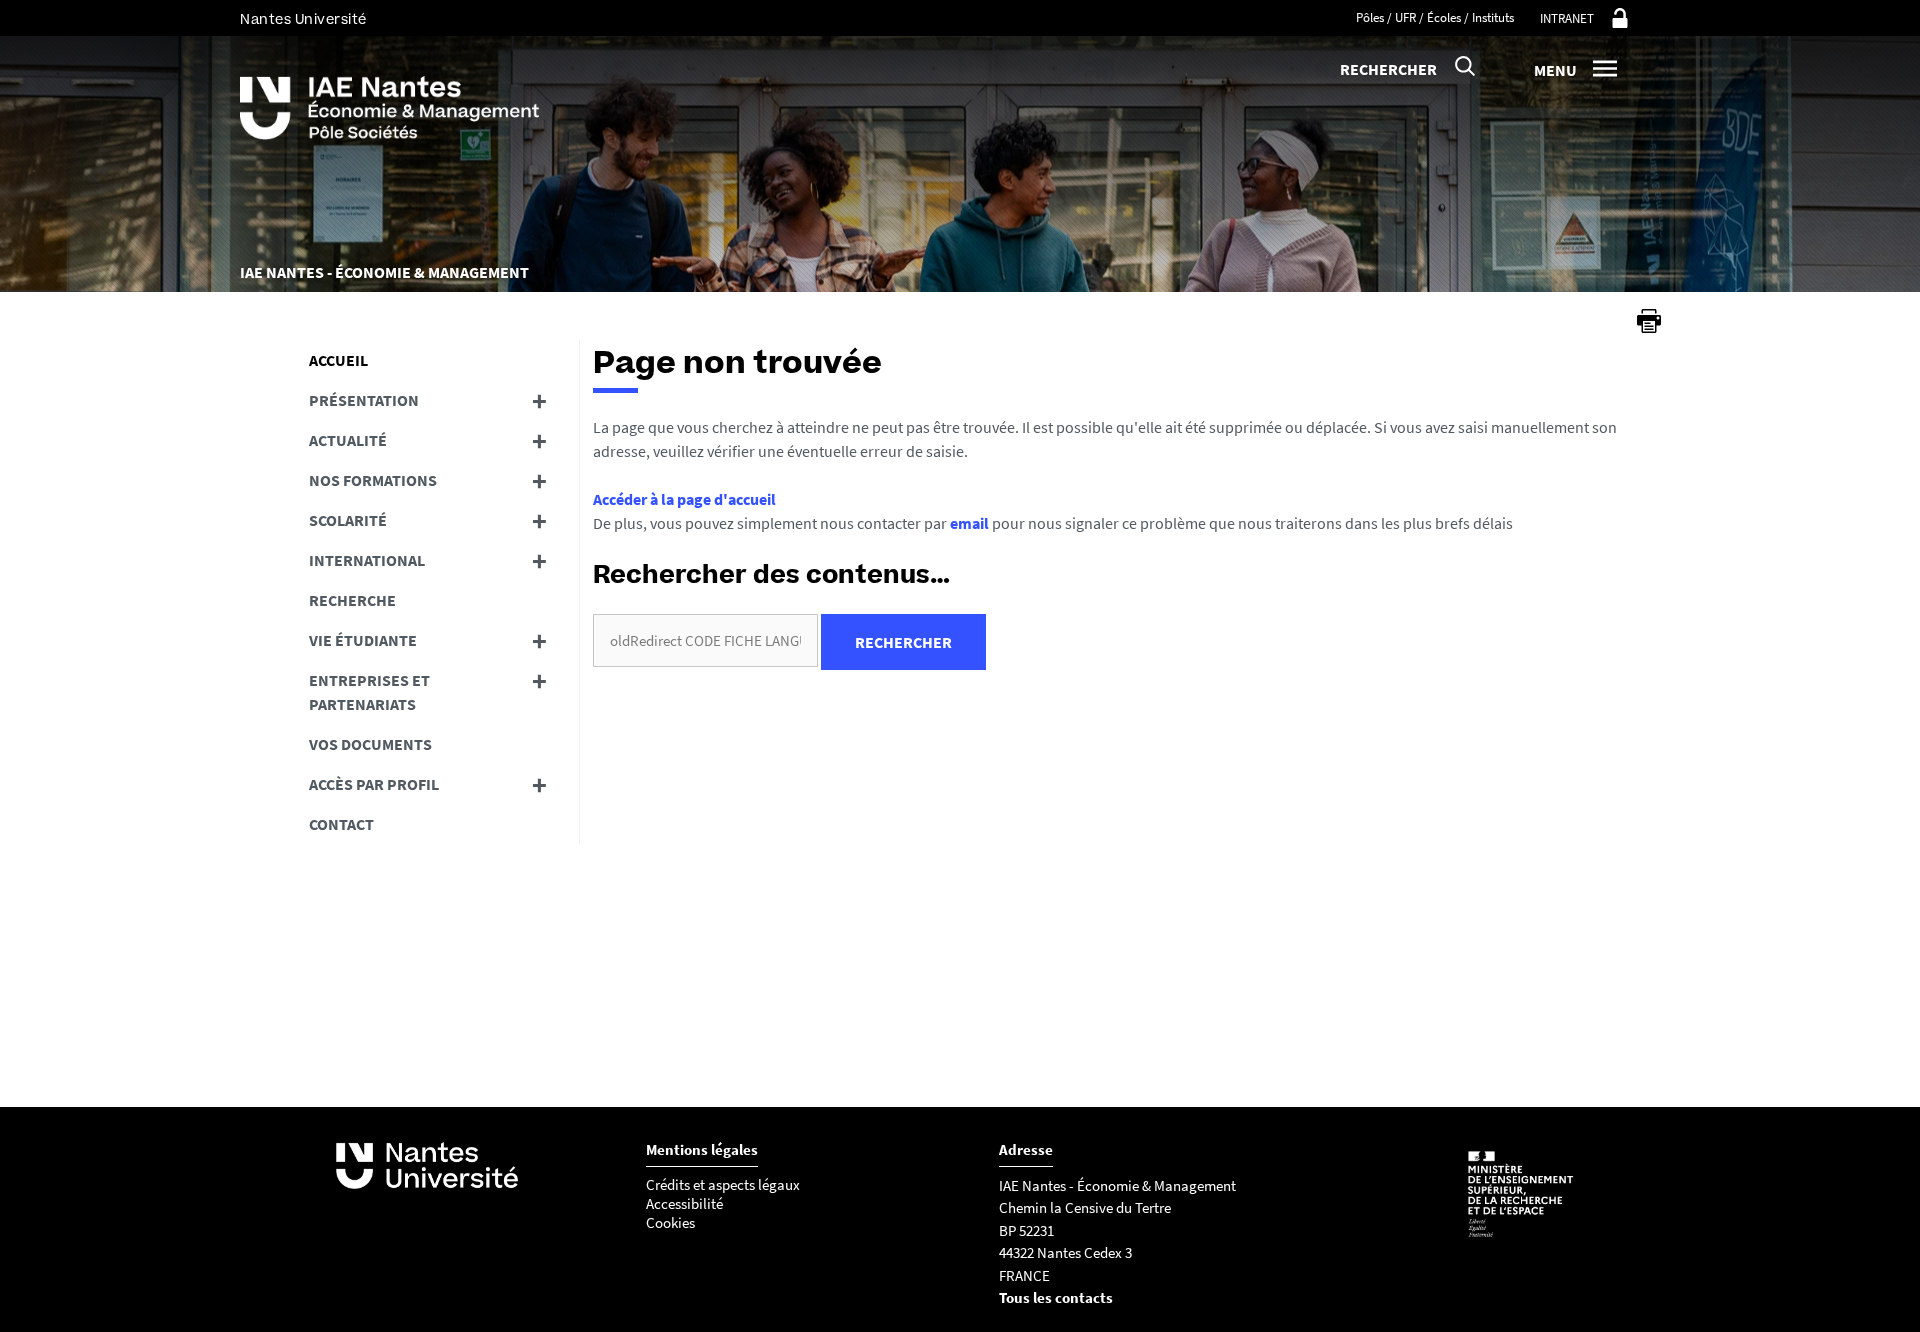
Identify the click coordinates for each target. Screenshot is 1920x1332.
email (969, 523)
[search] (705, 640)
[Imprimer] (1649, 321)
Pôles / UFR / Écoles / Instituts (1435, 17)
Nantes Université (303, 19)
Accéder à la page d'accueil (684, 499)
